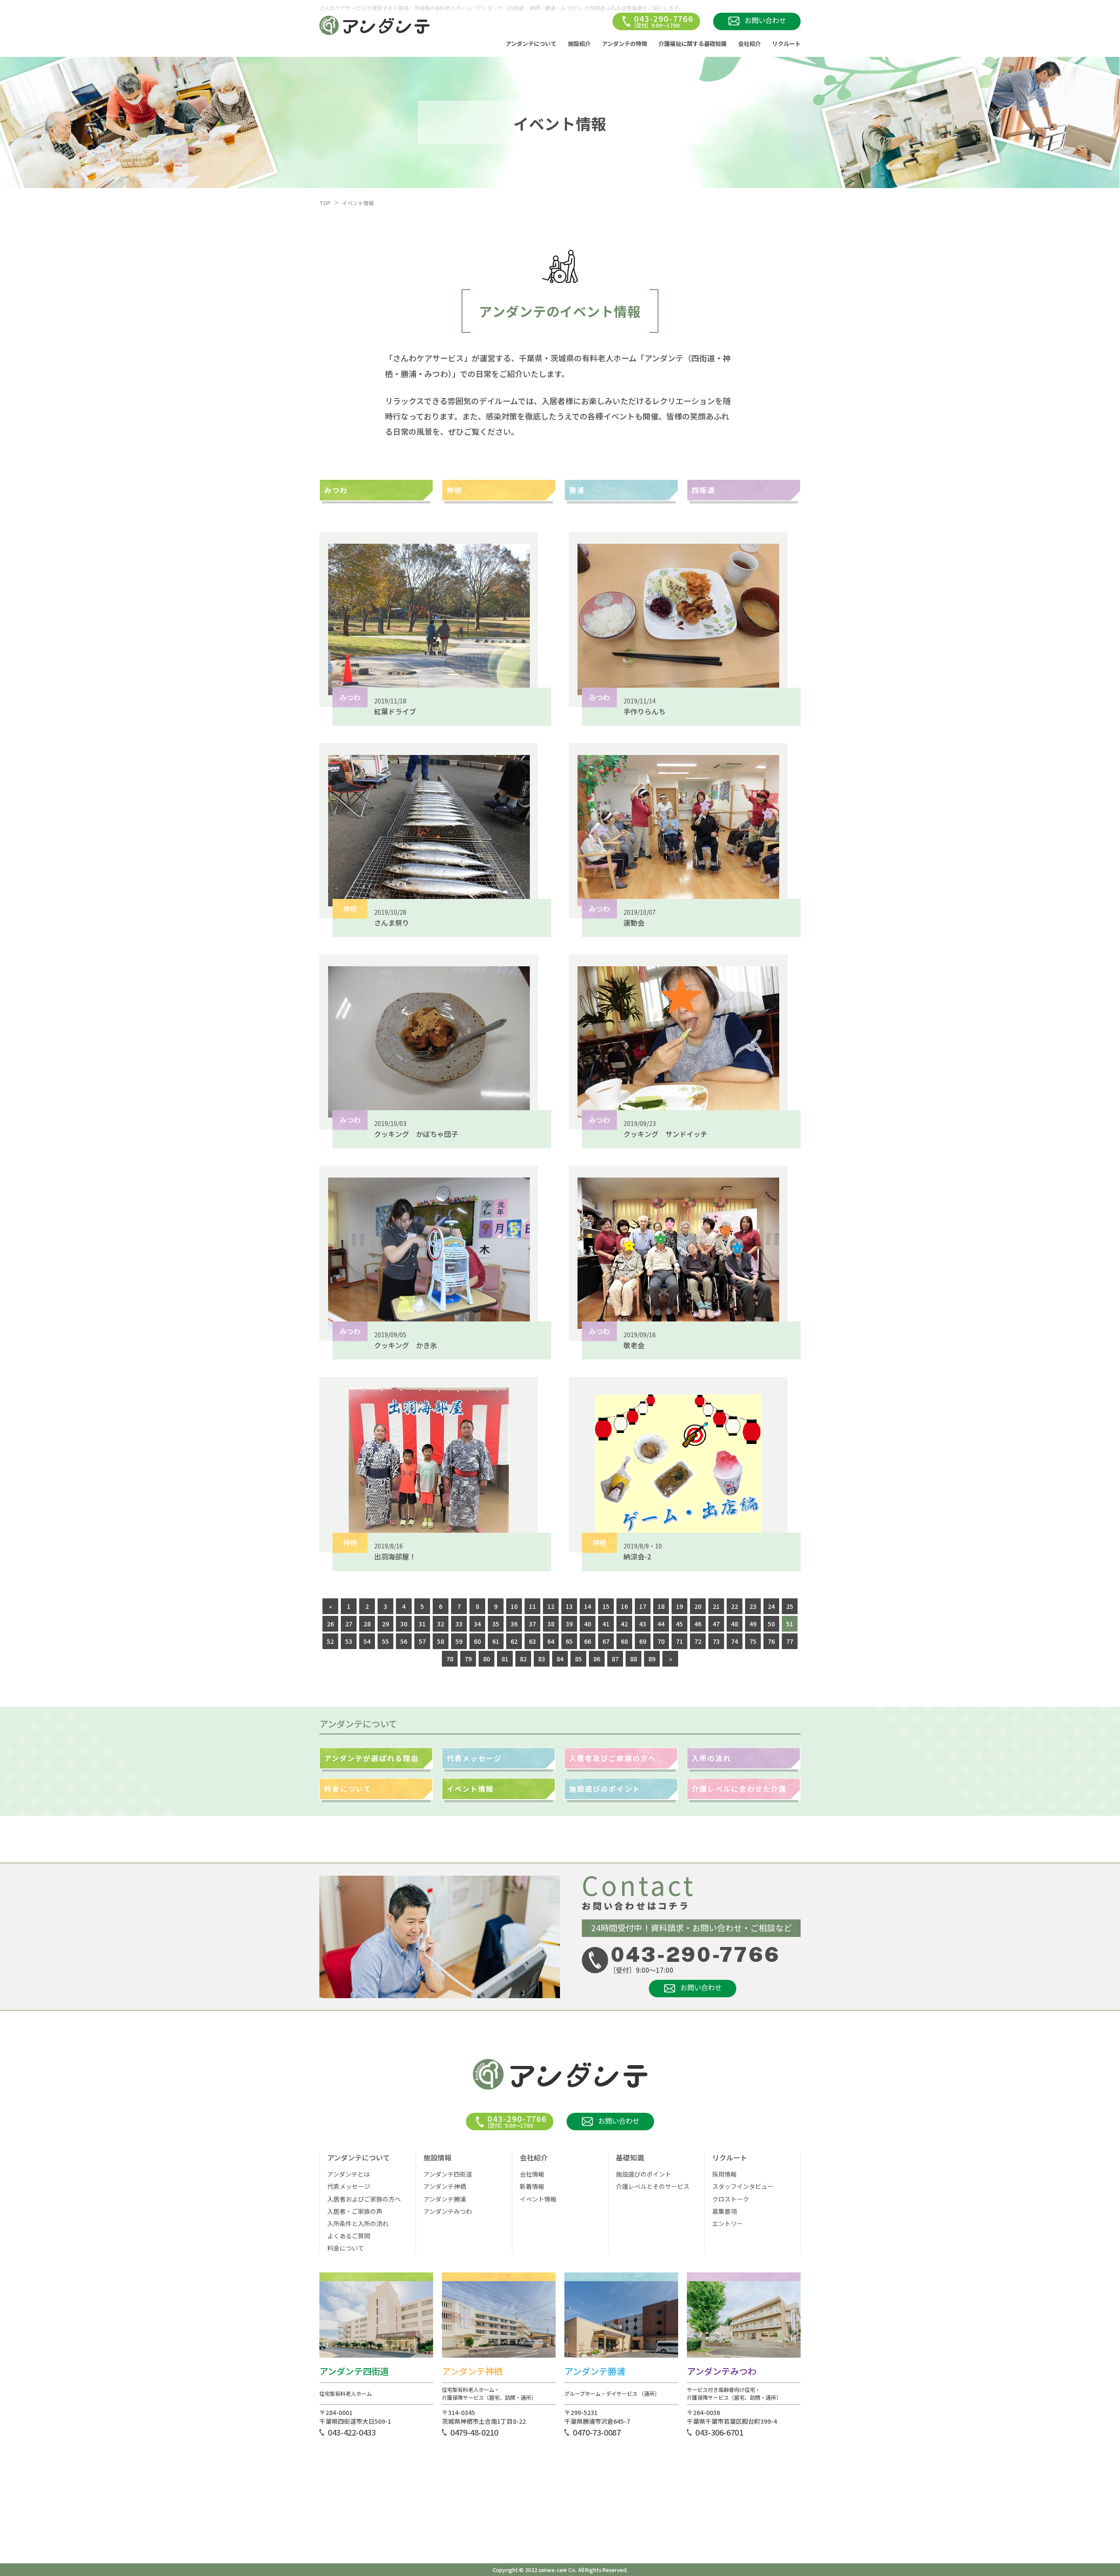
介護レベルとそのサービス (653, 2186)
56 (404, 1641)
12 (551, 1606)
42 (624, 1624)
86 (597, 1659)
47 (716, 1624)
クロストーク (731, 2199)
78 (450, 1659)
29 (385, 1624)
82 (523, 1659)
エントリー (728, 2223)
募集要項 (724, 2211)
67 (606, 1641)
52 (330, 1641)
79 (468, 1659)
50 (771, 1624)
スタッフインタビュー (743, 2186)
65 (569, 1641)
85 (578, 1659)
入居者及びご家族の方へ (613, 1758)
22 (735, 1606)
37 (532, 1624)
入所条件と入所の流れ (358, 2223)
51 (790, 1624)
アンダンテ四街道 (448, 2174)
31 (422, 1624)
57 (422, 1641)
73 (716, 1641)
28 (367, 1624)
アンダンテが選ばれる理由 (371, 1758)
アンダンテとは (348, 2174)
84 (560, 1659)
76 (771, 1641)
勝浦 (577, 490)
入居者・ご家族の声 (355, 2211)
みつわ (336, 490)
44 (661, 1624)
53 (349, 1641)
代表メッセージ (474, 1758)
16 (624, 1606)
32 (441, 1624)
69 (643, 1641)
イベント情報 (470, 1789)
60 (477, 1641)
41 (606, 1624)
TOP (325, 203)
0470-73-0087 (597, 2432)
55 (385, 1641)
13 (569, 1606)
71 (679, 1641)
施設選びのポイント (605, 1789)
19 (679, 1606)
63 (532, 1641)
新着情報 (532, 2186)
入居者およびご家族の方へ (364, 2199)
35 (496, 1624)
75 (753, 1641)
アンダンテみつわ (448, 2211)
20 (698, 1606)
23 (753, 1606)
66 (588, 1641)
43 (643, 1624)
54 (367, 1641)
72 (698, 1641)
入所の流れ (711, 1758)
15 (606, 1606)
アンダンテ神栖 (445, 2186)
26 (330, 1624)
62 (514, 1641)
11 (532, 1606)
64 (551, 1641)
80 (486, 1659)
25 (790, 1606)
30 (404, 1624)
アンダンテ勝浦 (445, 2199)
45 (679, 1624)
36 (514, 1624)
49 (753, 1624)
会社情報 (532, 2174)
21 (716, 1606)
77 (790, 1641)
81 (505, 1659)
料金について (348, 1789)
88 (633, 1659)
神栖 (455, 490)
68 (624, 1641)
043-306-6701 (719, 2432)
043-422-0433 (352, 2432)
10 (514, 1606)
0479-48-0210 (474, 2432)
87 (615, 1659)
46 (698, 1624)
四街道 (703, 490)
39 (569, 1624)
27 (349, 1624)
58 (441, 1641)
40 (588, 1624)
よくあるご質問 (349, 2236)
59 (459, 1641)
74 (735, 1641)
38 (551, 1624)
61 (496, 1641)
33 (459, 1624)
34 (477, 1624)
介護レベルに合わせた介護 (739, 1789)
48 (735, 1624)
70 (661, 1641)
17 (643, 1606)
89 (652, 1659)
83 (542, 1659)
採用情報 (724, 2174)
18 (661, 1606)
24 (771, 1606)
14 (588, 1606)
